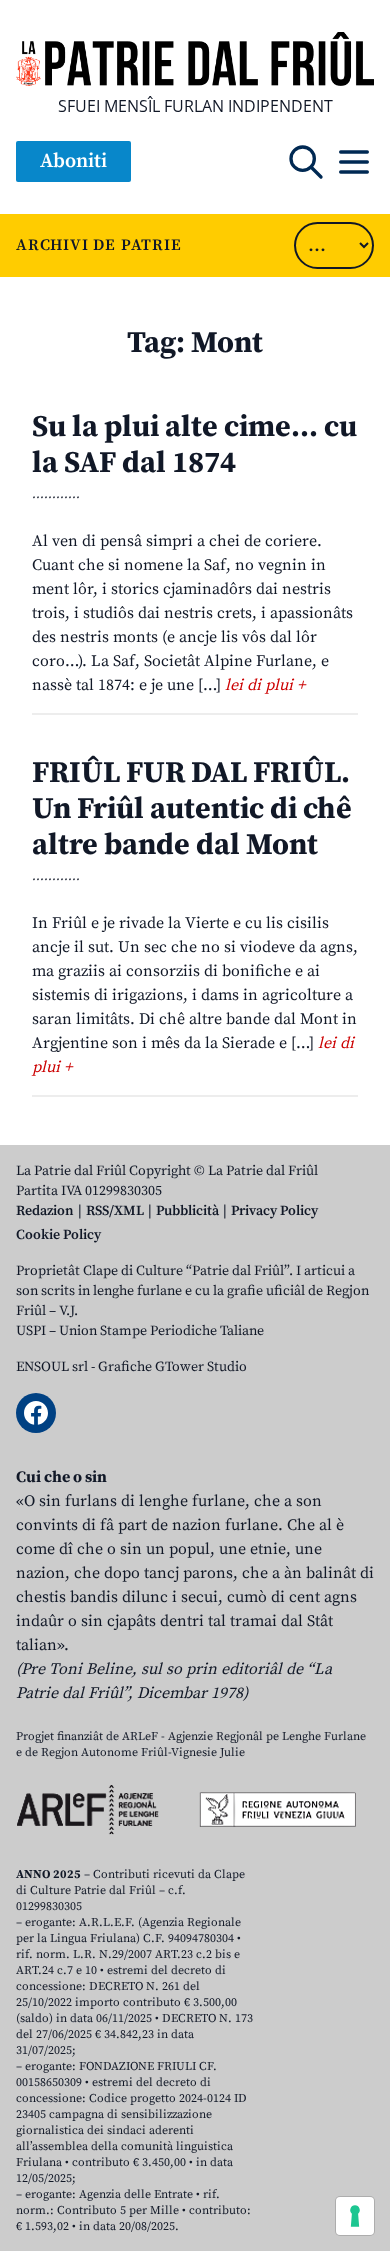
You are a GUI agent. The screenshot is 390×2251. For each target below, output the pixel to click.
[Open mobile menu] (354, 162)
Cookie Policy (58, 1235)
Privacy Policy (274, 1211)
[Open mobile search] (306, 162)
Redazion (45, 1211)
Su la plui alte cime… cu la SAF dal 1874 (194, 445)
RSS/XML (115, 1211)
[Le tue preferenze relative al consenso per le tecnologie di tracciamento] (355, 2216)
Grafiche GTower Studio (172, 1367)
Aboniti (73, 161)
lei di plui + (265, 685)
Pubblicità (187, 1211)
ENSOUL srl (52, 1367)
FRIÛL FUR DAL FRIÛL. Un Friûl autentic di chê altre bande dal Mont (192, 809)
